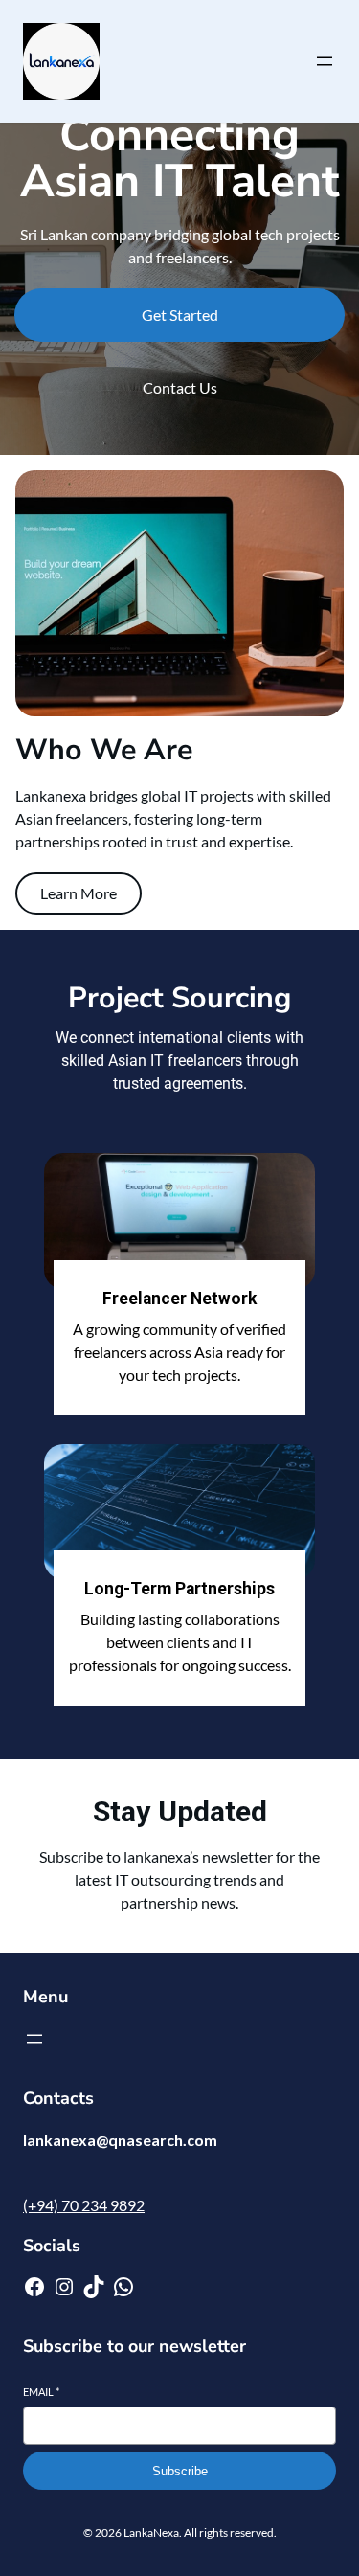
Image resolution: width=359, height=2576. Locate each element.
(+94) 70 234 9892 (84, 2205)
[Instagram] (64, 2287)
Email (41, 2392)
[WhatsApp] (123, 2287)
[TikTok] (94, 2287)
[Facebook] (34, 2287)
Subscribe (180, 2471)
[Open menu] (325, 61)
